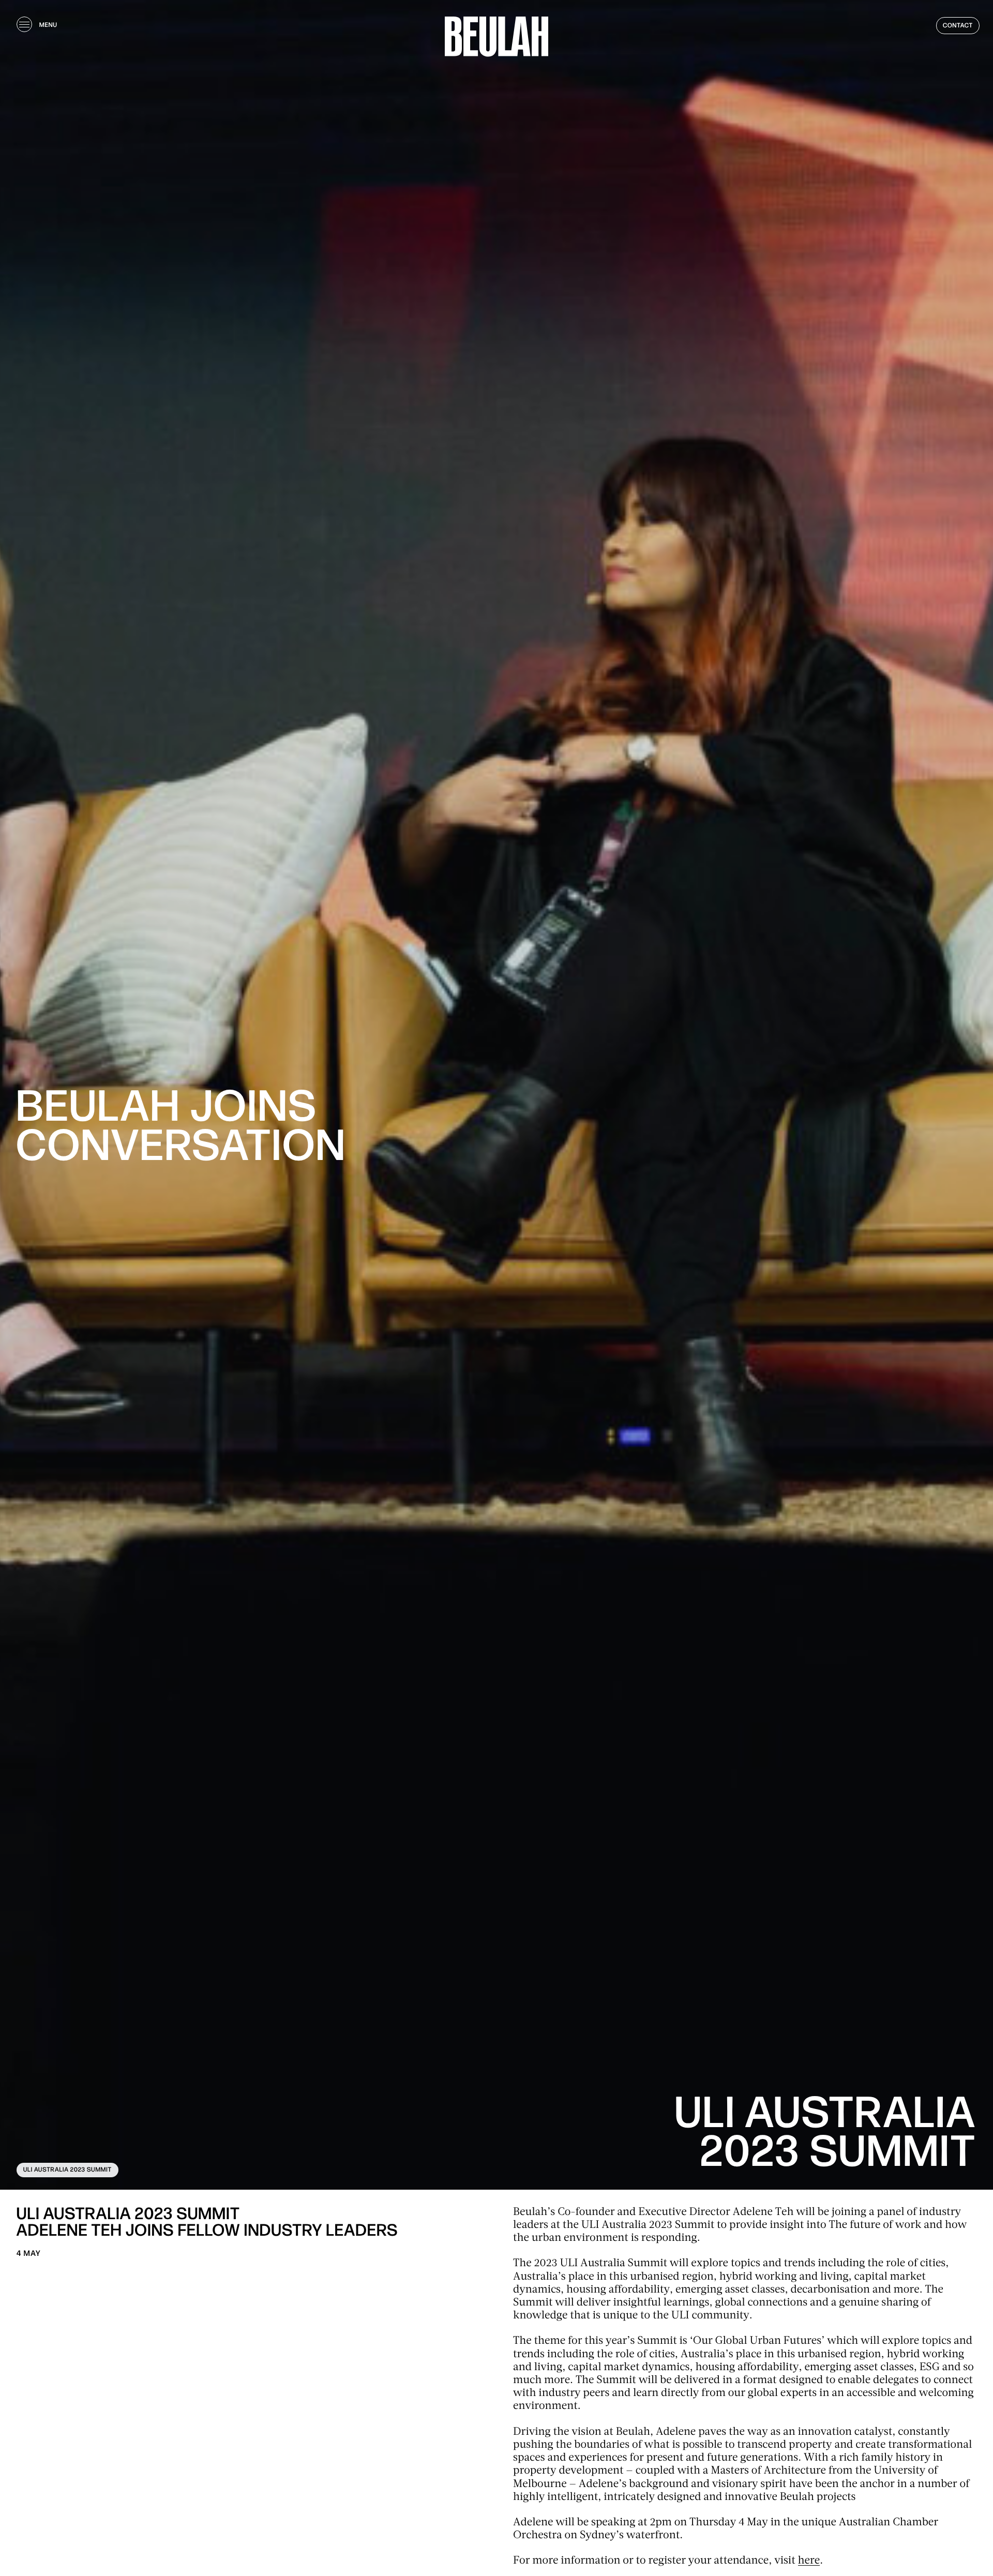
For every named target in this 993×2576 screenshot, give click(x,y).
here (809, 2561)
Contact (958, 26)
